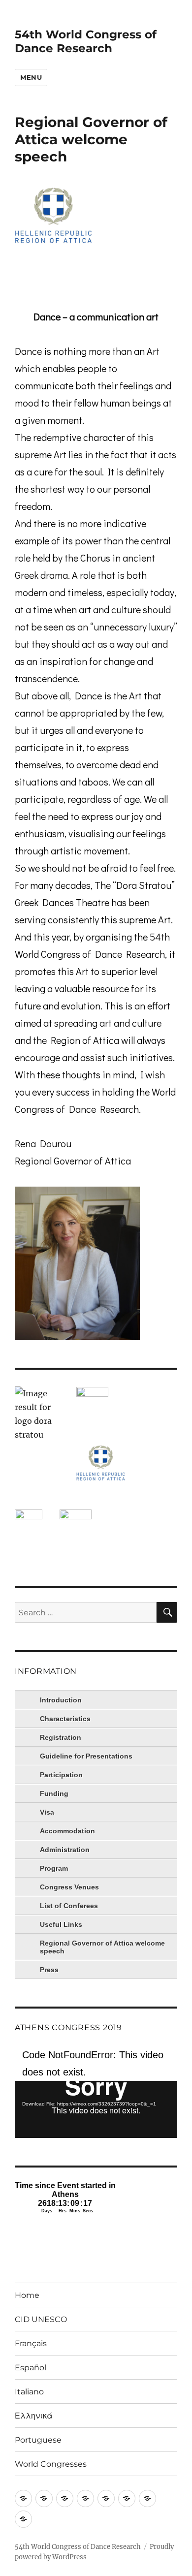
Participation (61, 1775)
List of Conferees (69, 1906)
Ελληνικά (34, 2416)
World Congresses (51, 2464)
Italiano (29, 2392)
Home (27, 2295)
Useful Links (61, 1924)
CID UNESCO (41, 2319)
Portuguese (38, 2440)
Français (31, 2343)
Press (49, 1970)
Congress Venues (69, 1887)
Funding (54, 1793)
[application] (96, 2092)
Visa (47, 1812)
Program (54, 1868)
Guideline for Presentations (86, 1756)
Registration (61, 1737)
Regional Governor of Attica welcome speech (102, 1947)
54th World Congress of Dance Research (86, 41)
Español (31, 2368)
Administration (65, 1850)
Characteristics (65, 1719)
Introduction (61, 1700)
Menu (31, 77)
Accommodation (67, 1831)
